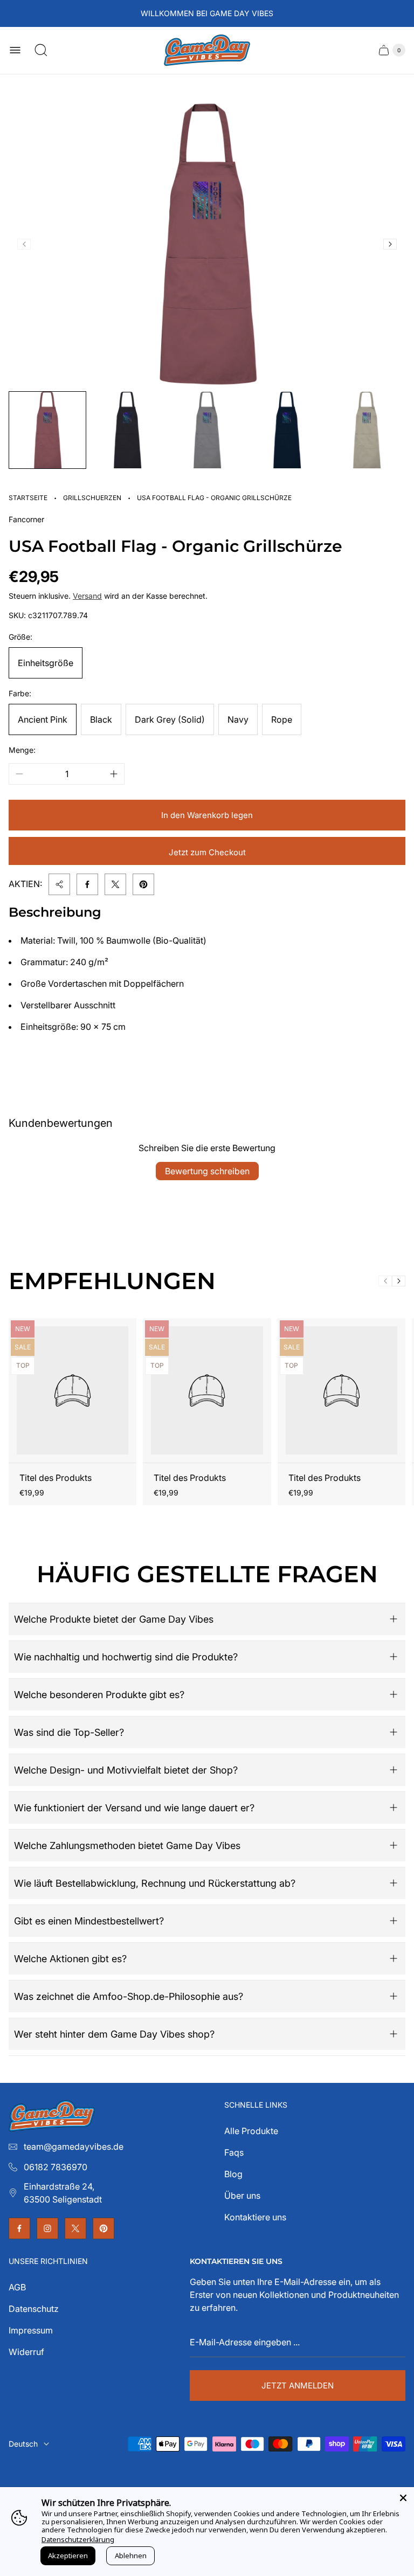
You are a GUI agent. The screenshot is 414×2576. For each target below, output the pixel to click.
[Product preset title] (73, 1390)
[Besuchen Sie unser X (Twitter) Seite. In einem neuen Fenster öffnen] (75, 2228)
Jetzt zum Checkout (207, 852)
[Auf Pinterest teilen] (143, 884)
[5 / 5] (367, 430)
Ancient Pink (43, 719)
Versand (87, 596)
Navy (238, 719)
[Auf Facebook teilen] (87, 884)
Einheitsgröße (46, 663)
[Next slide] (390, 244)
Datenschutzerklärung (78, 2539)
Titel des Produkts (56, 1478)
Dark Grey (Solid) (170, 719)
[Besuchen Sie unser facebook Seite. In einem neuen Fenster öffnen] (19, 2228)
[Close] (403, 2498)
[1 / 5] (47, 430)
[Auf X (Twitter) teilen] (115, 884)
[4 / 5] (287, 430)
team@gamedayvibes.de (74, 2146)
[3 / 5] (207, 430)
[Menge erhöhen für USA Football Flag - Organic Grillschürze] (114, 774)
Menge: (22, 750)
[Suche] (41, 50)
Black (101, 719)
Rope (282, 719)
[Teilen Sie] (59, 884)
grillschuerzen (92, 498)
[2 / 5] (127, 430)
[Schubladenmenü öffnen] (15, 50)
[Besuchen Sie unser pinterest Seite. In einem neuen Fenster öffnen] (103, 2228)
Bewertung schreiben (207, 1171)
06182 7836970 (56, 2167)
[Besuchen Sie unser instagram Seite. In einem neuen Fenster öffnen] (47, 2228)
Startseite (28, 498)
